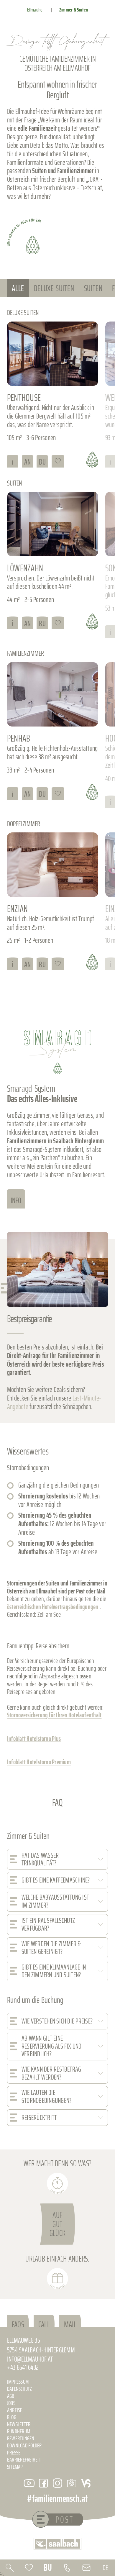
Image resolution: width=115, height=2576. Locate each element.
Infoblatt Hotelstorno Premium (39, 1762)
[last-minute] (57, 2183)
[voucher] (57, 2279)
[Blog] (72, 2483)
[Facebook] (43, 2483)
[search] (10, 2568)
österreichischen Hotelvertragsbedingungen (53, 1607)
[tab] (18, 288)
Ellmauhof (36, 10)
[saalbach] (57, 2544)
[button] (57, 1859)
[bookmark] (29, 2568)
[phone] (67, 2568)
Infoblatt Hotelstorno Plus (34, 1739)
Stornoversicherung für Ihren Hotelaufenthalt (54, 1715)
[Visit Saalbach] (86, 2483)
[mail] (86, 2568)
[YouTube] (29, 2483)
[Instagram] (57, 2483)
